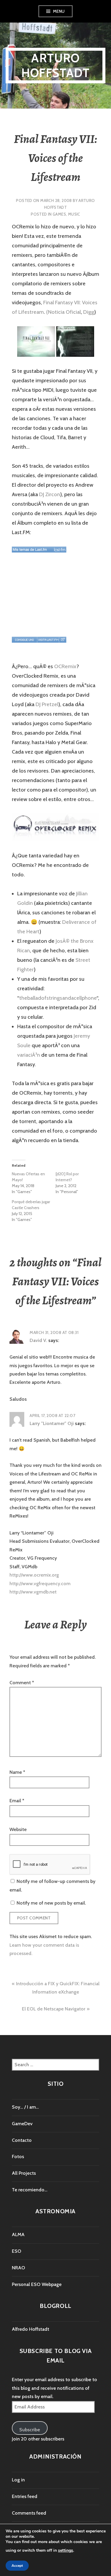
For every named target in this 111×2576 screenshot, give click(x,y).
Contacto (22, 2140)
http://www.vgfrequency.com (40, 1584)
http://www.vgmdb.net (33, 1592)
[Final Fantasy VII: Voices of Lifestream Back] (75, 341)
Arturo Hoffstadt (55, 65)
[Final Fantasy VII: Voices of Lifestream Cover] (36, 341)
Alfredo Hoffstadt (30, 2329)
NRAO (18, 2268)
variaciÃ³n (29, 1055)
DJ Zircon (50, 494)
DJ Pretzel (47, 704)
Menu (59, 11)
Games (59, 214)
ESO (17, 2251)
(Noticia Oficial (63, 312)
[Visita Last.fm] (48, 640)
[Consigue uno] (24, 640)
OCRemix (65, 666)
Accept (17, 2566)
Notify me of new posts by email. (51, 1903)
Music (74, 214)
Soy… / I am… (25, 2107)
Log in (18, 2480)
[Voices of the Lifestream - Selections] (39, 550)
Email (17, 1801)
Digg (89, 312)
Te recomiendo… (30, 2190)
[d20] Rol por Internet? (67, 1177)
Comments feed (29, 2513)
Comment (22, 1683)
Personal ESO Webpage (37, 2284)
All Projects (24, 2173)
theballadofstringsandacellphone (58, 998)
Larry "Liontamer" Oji (52, 1423)
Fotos (18, 2157)
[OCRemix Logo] (55, 827)
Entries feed (25, 2496)
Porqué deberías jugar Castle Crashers (31, 1205)
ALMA (18, 2235)
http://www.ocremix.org (34, 1575)
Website (18, 1829)
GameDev (22, 2124)
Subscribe (30, 2430)
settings (66, 2550)
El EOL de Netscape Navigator (54, 2009)
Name (17, 1772)
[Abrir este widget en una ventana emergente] (63, 640)
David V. (38, 1340)
